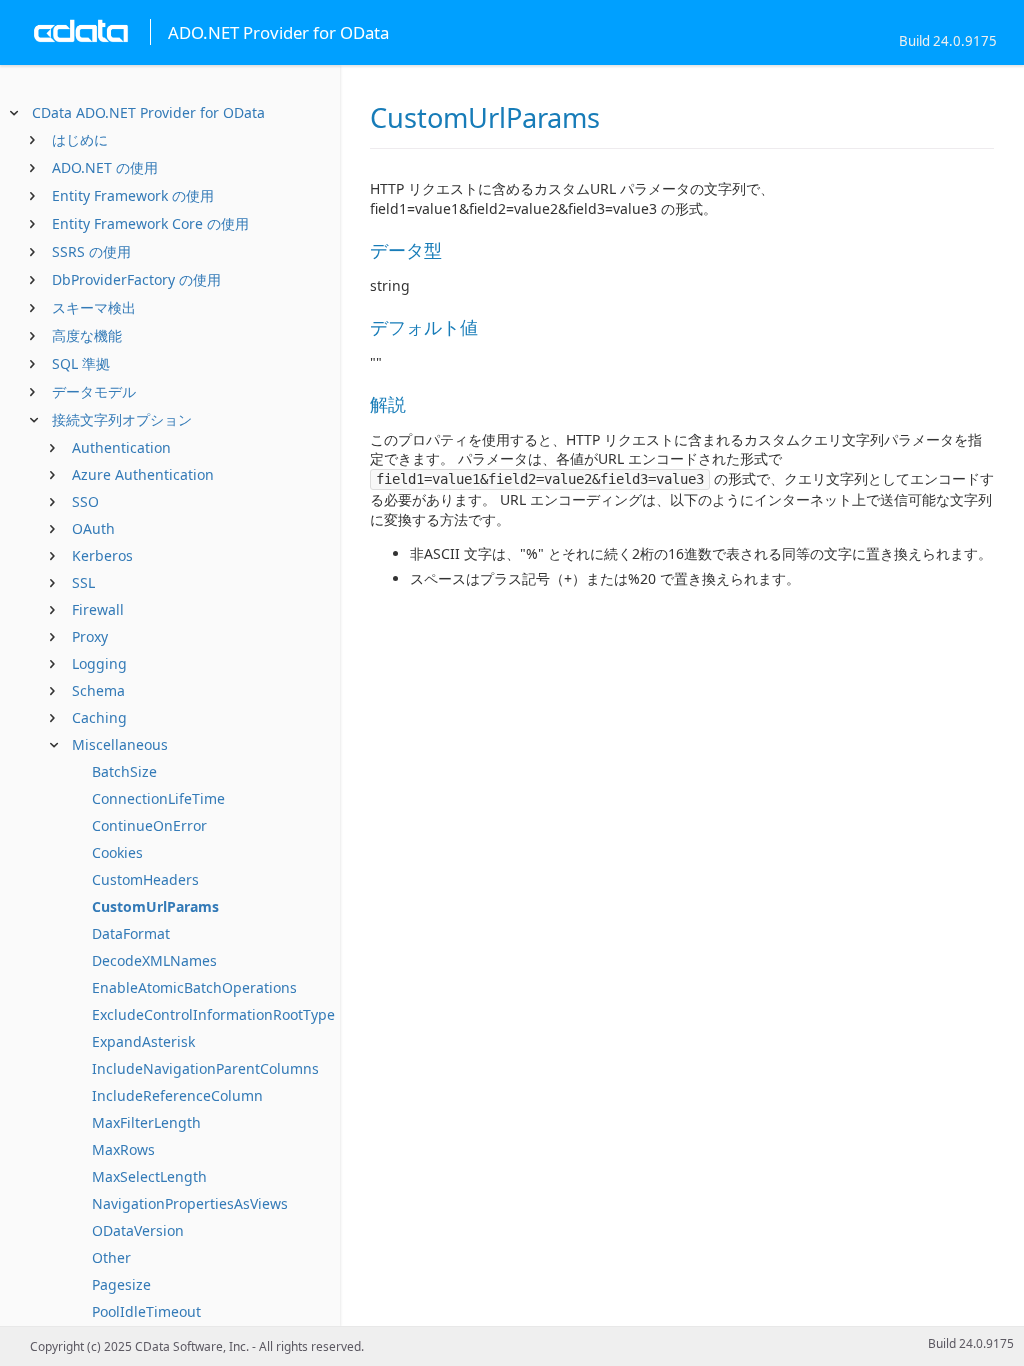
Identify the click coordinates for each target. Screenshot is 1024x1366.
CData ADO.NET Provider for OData (148, 112)
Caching (99, 717)
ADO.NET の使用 (105, 167)
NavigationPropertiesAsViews (190, 1203)
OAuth (93, 528)
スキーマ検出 (94, 307)
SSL (83, 582)
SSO (85, 501)
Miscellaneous (120, 744)
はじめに (80, 139)
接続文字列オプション (122, 419)
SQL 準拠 (81, 363)
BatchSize (124, 771)
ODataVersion (138, 1230)
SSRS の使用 (91, 251)
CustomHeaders (145, 879)
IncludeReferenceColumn (177, 1095)
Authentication (121, 447)
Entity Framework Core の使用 (150, 223)
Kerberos (102, 555)
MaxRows (123, 1149)
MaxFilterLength (146, 1122)
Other (111, 1257)
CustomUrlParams (155, 906)
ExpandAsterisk (143, 1041)
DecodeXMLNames (154, 960)
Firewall (98, 609)
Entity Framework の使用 (133, 195)
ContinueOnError (149, 825)
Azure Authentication (143, 474)
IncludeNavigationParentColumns (205, 1068)
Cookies (117, 852)
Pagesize (121, 1284)
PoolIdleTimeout (146, 1311)
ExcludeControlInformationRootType (213, 1014)
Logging (99, 663)
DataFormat (131, 933)
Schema (98, 690)
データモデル (94, 391)
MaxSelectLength (149, 1176)
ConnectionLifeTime (158, 798)
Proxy (90, 636)
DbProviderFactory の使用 (136, 279)
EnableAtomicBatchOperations (194, 987)
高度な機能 (87, 335)
